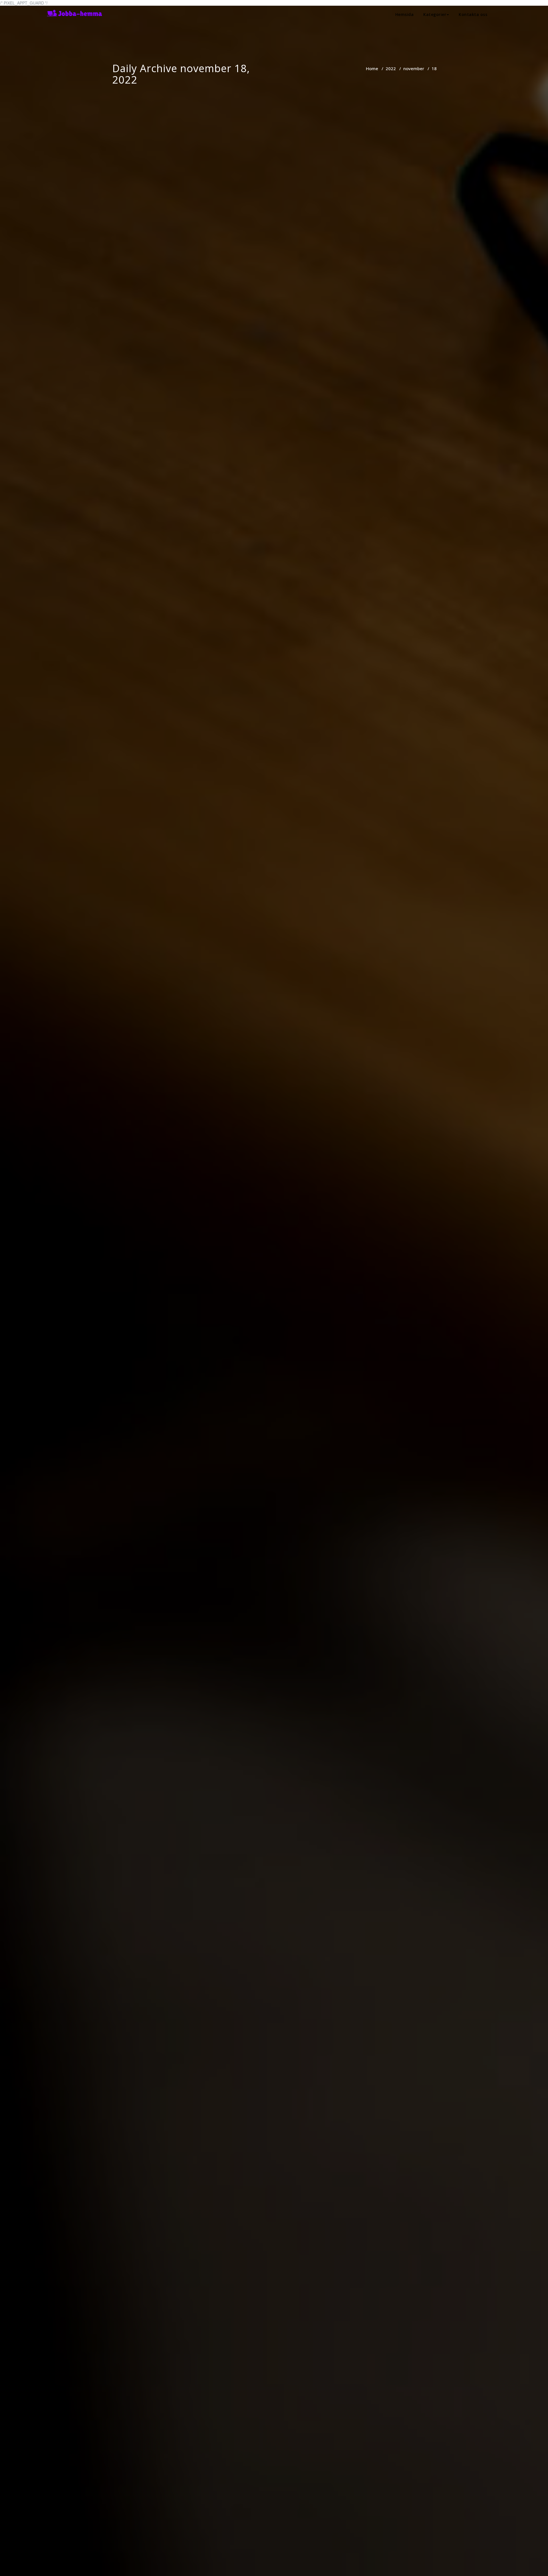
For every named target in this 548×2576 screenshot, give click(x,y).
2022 (391, 68)
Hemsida (405, 14)
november (414, 68)
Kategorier (435, 14)
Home (372, 68)
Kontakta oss (473, 14)
